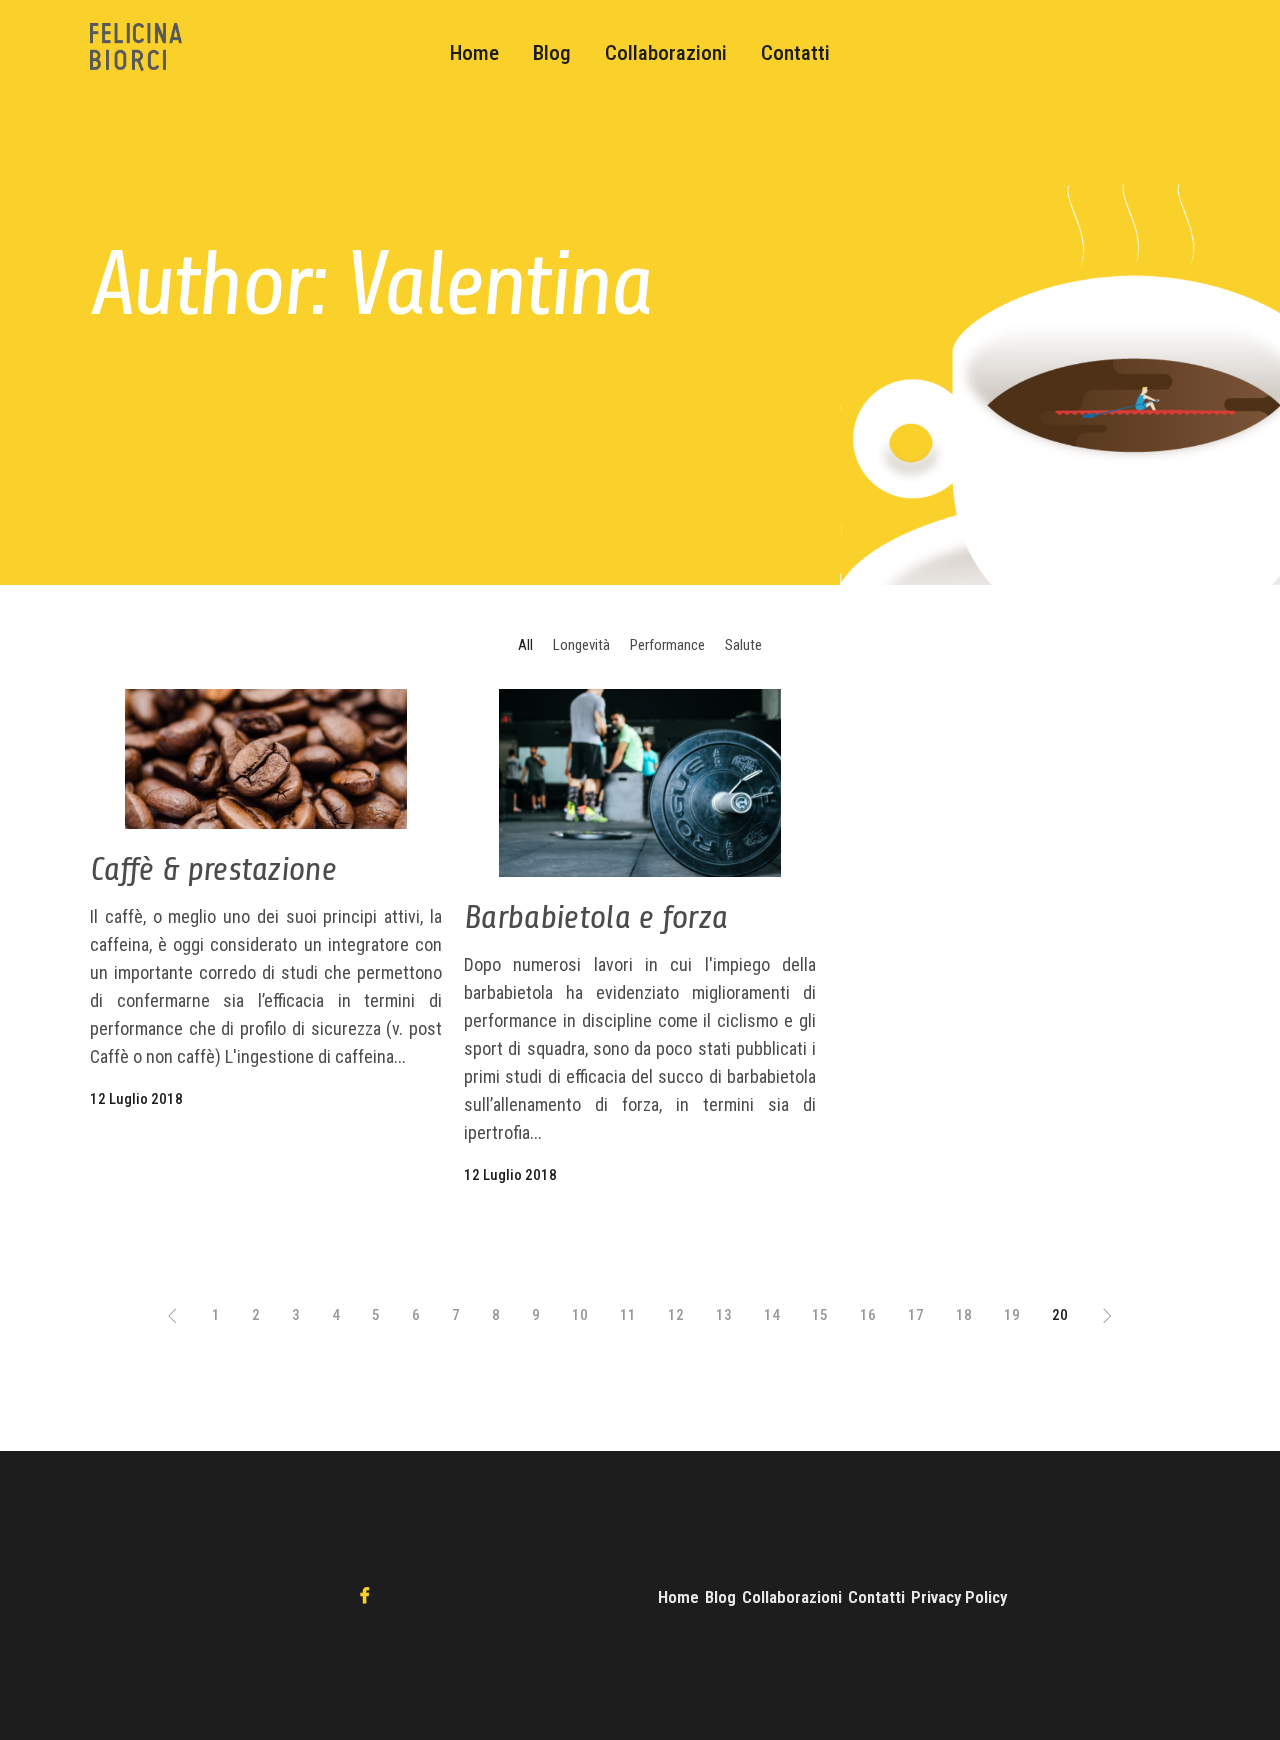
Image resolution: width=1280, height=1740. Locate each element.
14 (772, 1315)
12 (676, 1315)
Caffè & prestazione (213, 869)
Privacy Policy (959, 1597)
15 (820, 1315)
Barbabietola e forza (595, 917)
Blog (720, 1597)
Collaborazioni (792, 1597)
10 (580, 1315)
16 (868, 1315)
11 (628, 1315)
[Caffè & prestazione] (266, 759)
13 (724, 1315)
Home (678, 1597)
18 (964, 1315)
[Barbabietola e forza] (640, 783)
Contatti (876, 1597)
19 (1012, 1315)
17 (916, 1315)
